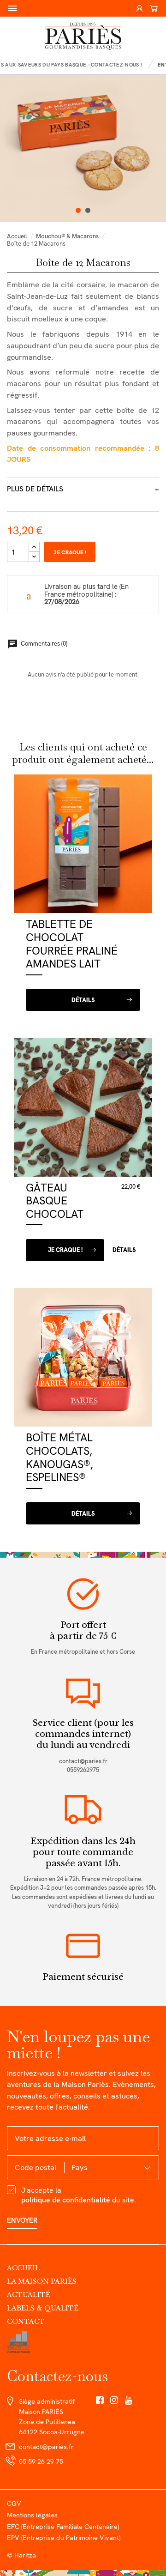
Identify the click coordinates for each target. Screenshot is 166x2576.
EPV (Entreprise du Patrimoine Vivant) (64, 2537)
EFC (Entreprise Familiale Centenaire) (63, 2526)
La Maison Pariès (42, 2281)
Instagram (114, 2401)
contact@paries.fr (83, 1761)
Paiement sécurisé (83, 1977)
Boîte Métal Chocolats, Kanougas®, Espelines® (59, 1457)
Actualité (29, 2295)
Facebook (100, 2401)
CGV (14, 2503)
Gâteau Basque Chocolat (55, 1201)
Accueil (23, 2268)
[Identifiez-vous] (139, 8)
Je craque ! (70, 552)
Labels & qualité (43, 2308)
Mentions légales (32, 2515)
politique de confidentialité (66, 2200)
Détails (83, 1000)
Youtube (129, 2401)
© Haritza (21, 2555)
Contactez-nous (57, 2376)
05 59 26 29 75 (41, 2461)
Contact (26, 2322)
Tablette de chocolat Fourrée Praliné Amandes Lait (72, 944)
